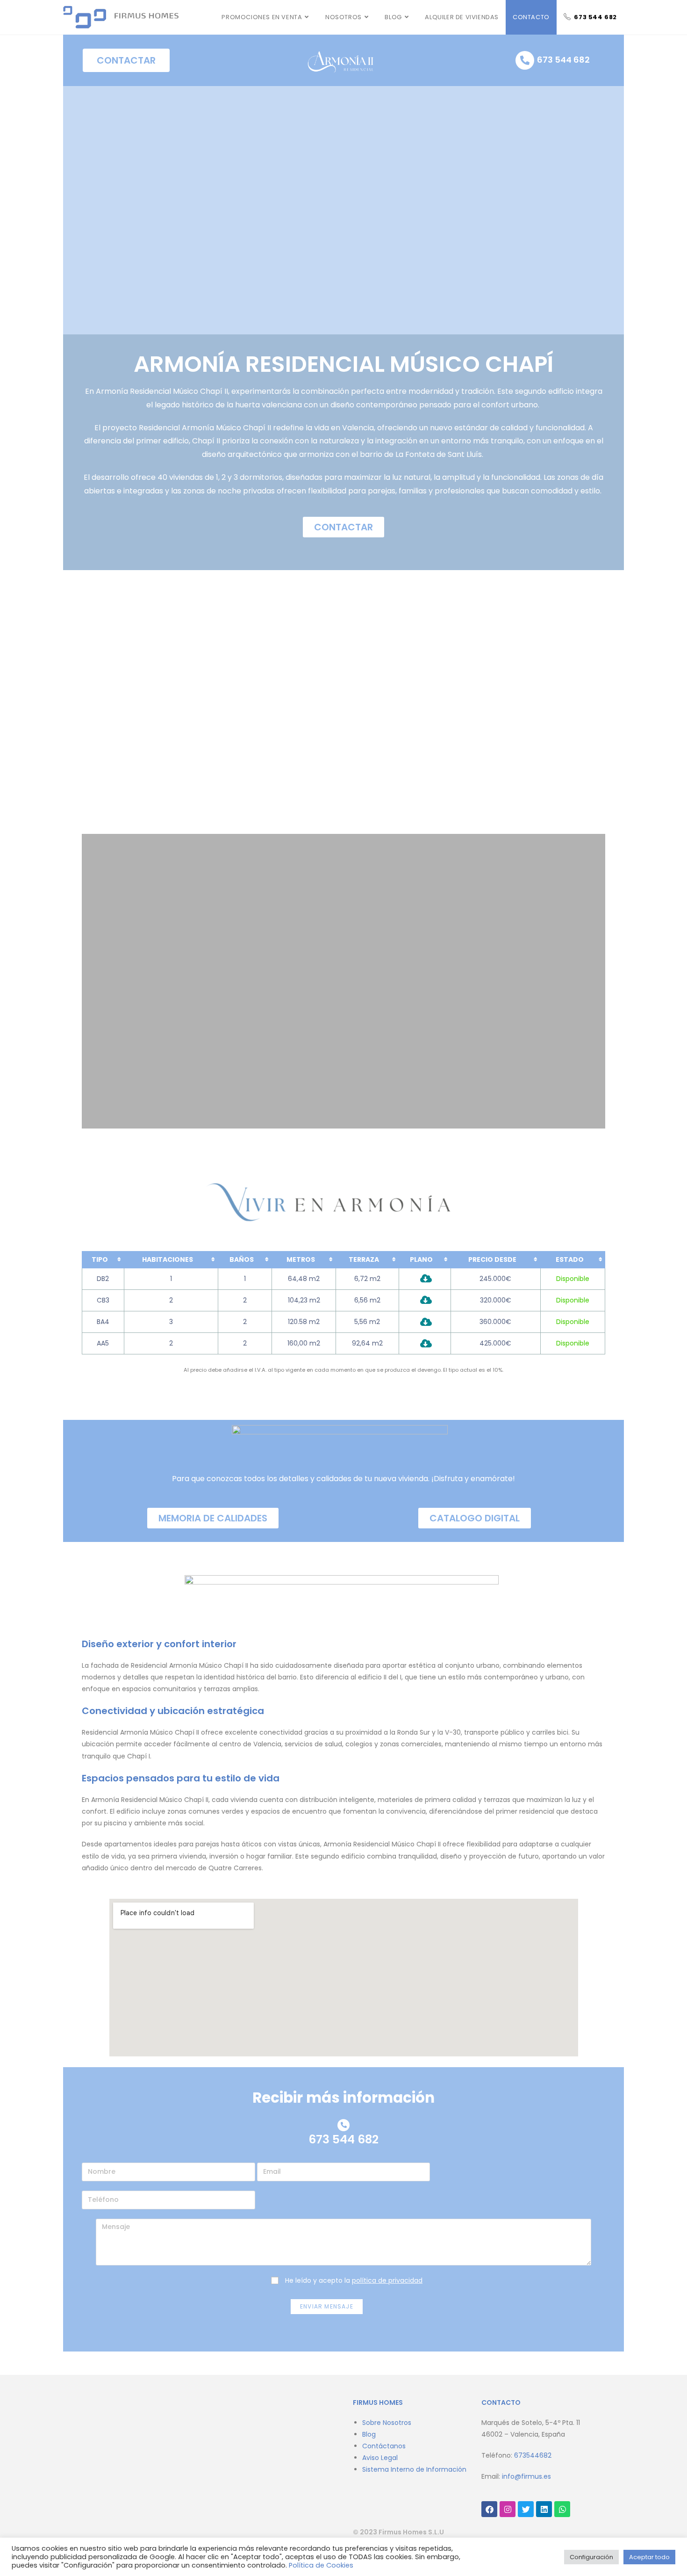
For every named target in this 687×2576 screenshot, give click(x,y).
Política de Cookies (321, 2565)
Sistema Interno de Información (414, 2469)
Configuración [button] (591, 2557)
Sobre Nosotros (387, 2423)
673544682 (533, 2455)
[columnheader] (103, 1260)
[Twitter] (526, 2509)
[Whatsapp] (562, 2509)
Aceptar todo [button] (649, 2557)
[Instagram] (508, 2509)
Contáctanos (384, 2446)
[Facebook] (489, 2509)
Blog (369, 2434)
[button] (90, 712)
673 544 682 (563, 60)
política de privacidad (387, 2280)
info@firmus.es (526, 2476)
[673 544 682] (525, 60)
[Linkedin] (544, 2509)
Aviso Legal (380, 2458)
